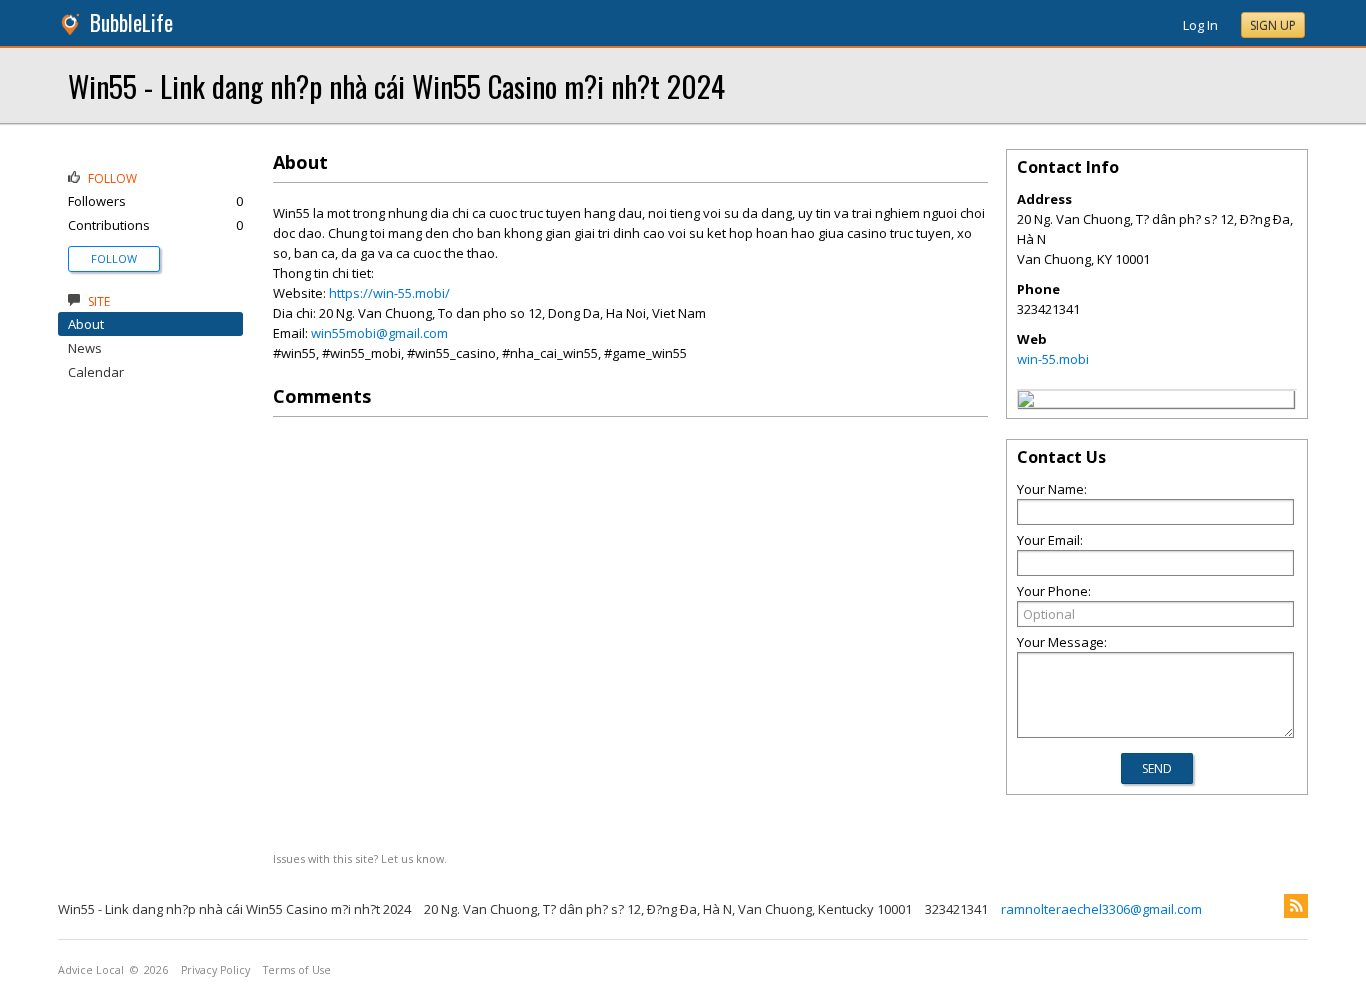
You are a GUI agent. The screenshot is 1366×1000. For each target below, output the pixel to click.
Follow (114, 258)
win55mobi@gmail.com (379, 333)
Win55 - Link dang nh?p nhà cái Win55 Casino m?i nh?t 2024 (396, 85)
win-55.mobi (1053, 359)
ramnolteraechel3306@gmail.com (1101, 909)
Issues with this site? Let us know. (360, 858)
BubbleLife (131, 22)
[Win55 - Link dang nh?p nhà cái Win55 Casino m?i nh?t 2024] (1026, 402)
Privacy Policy (215, 970)
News (85, 348)
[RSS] (1296, 906)
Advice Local (91, 970)
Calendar (96, 372)
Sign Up (1273, 25)
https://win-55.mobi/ (389, 293)
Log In (1200, 25)
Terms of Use (297, 970)
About (86, 324)
